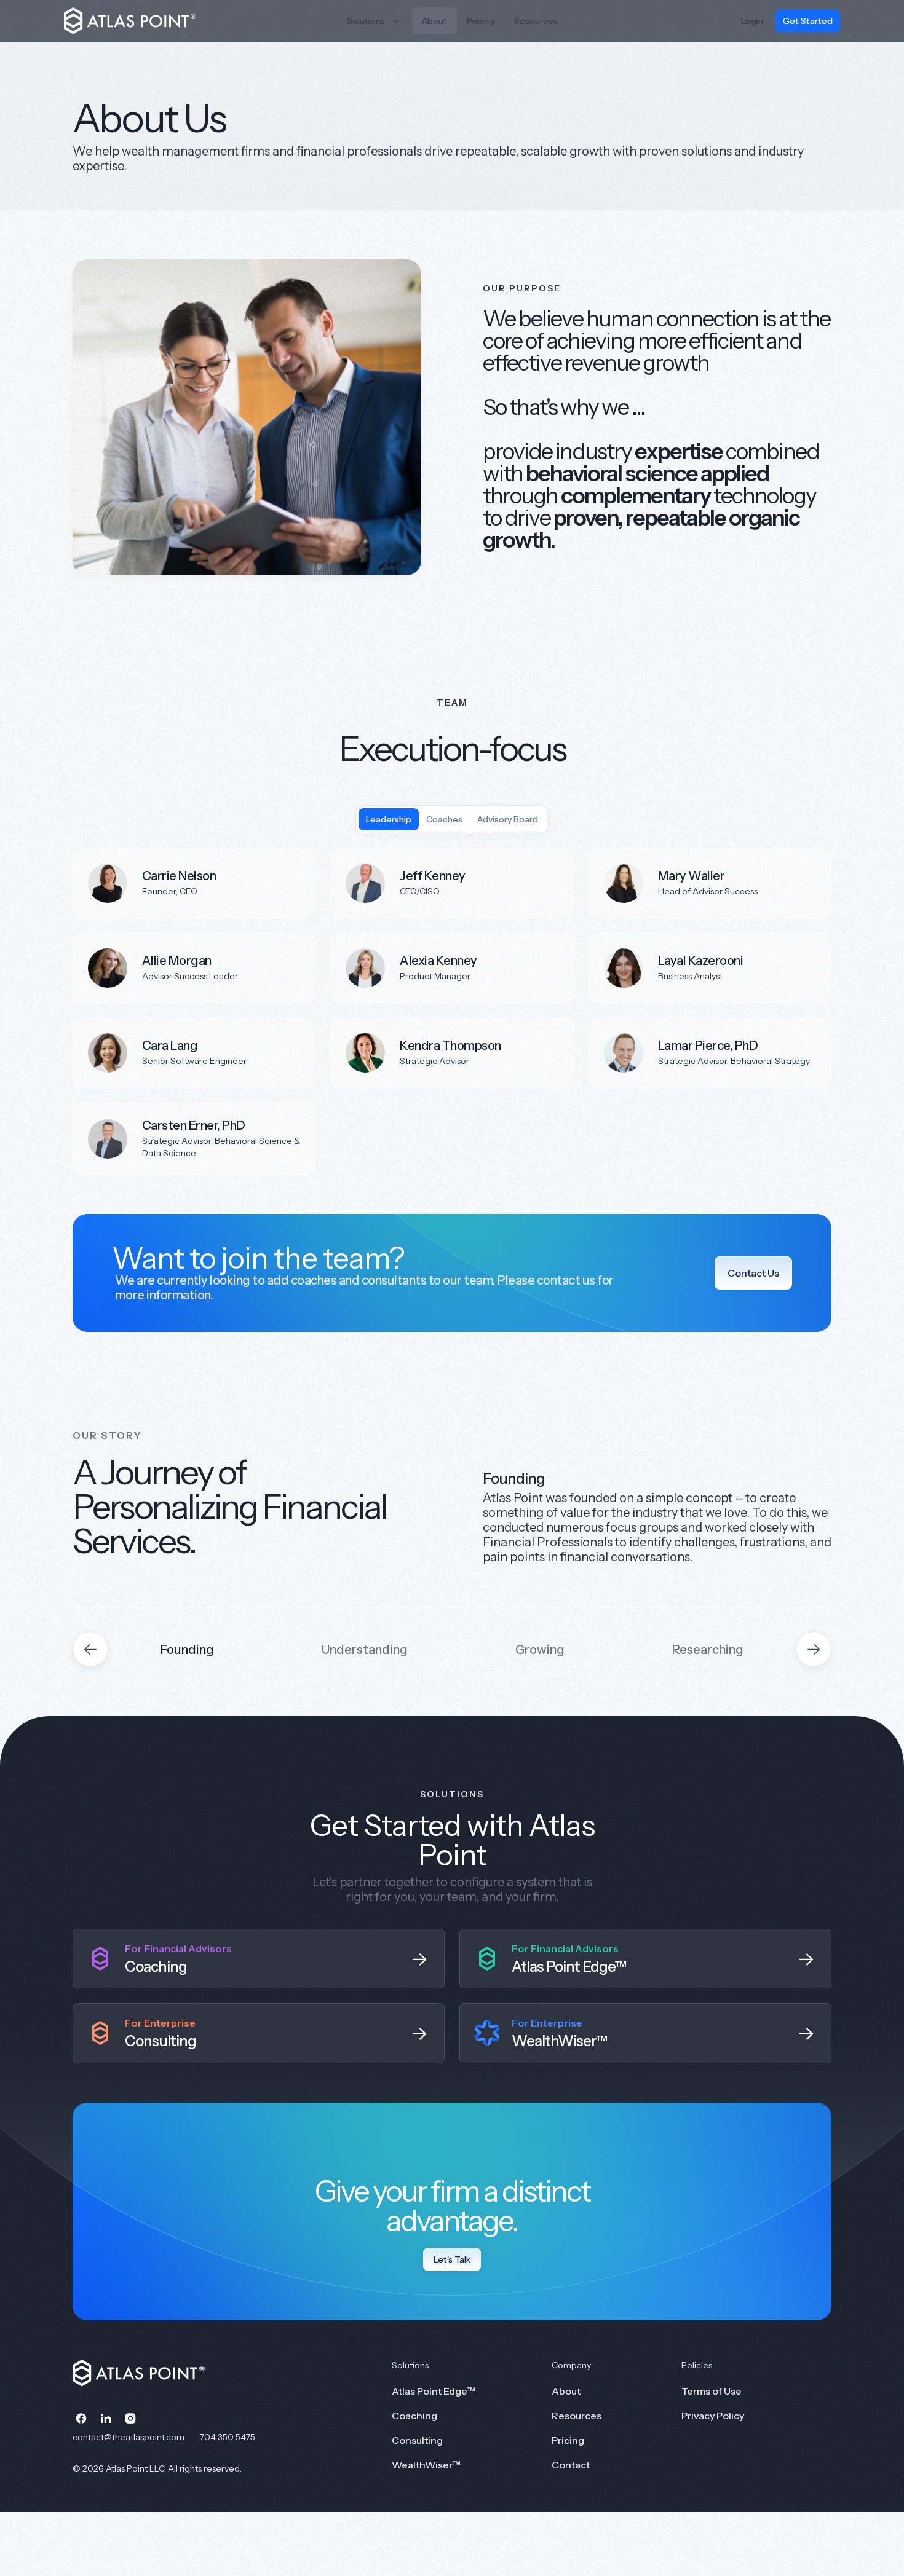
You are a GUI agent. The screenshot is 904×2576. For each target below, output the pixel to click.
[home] (139, 21)
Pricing (481, 21)
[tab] (389, 819)
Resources (536, 21)
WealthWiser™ (426, 2465)
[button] (375, 21)
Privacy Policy (713, 2416)
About (434, 21)
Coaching (414, 2416)
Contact (571, 2465)
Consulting (417, 2440)
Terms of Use (712, 2391)
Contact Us (753, 1273)
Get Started (808, 21)
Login (752, 21)
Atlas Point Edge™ (434, 2391)
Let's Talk (452, 2259)
